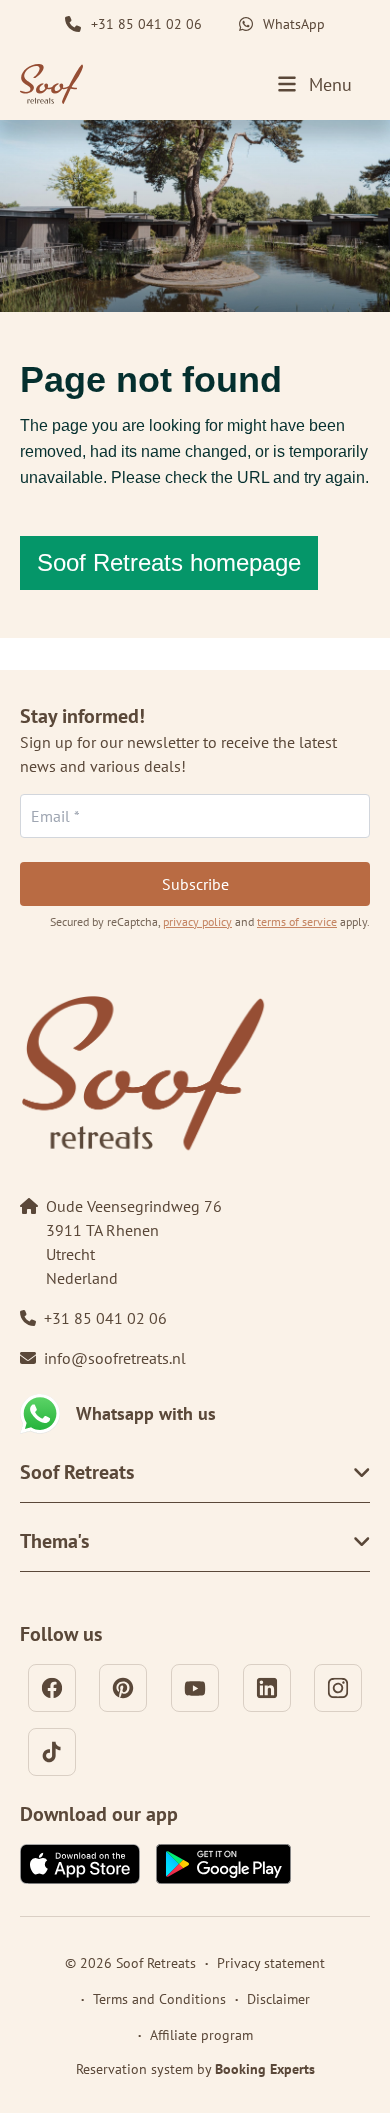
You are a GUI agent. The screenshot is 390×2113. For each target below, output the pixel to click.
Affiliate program (201, 2035)
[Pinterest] (123, 1688)
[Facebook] (52, 1688)
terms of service (297, 921)
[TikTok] (52, 1752)
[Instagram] (338, 1688)
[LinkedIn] (267, 1688)
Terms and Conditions (159, 1999)
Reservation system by (195, 2069)
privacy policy (197, 921)
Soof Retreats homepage (169, 562)
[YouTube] (195, 1688)
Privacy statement (271, 1963)
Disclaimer (278, 1999)
